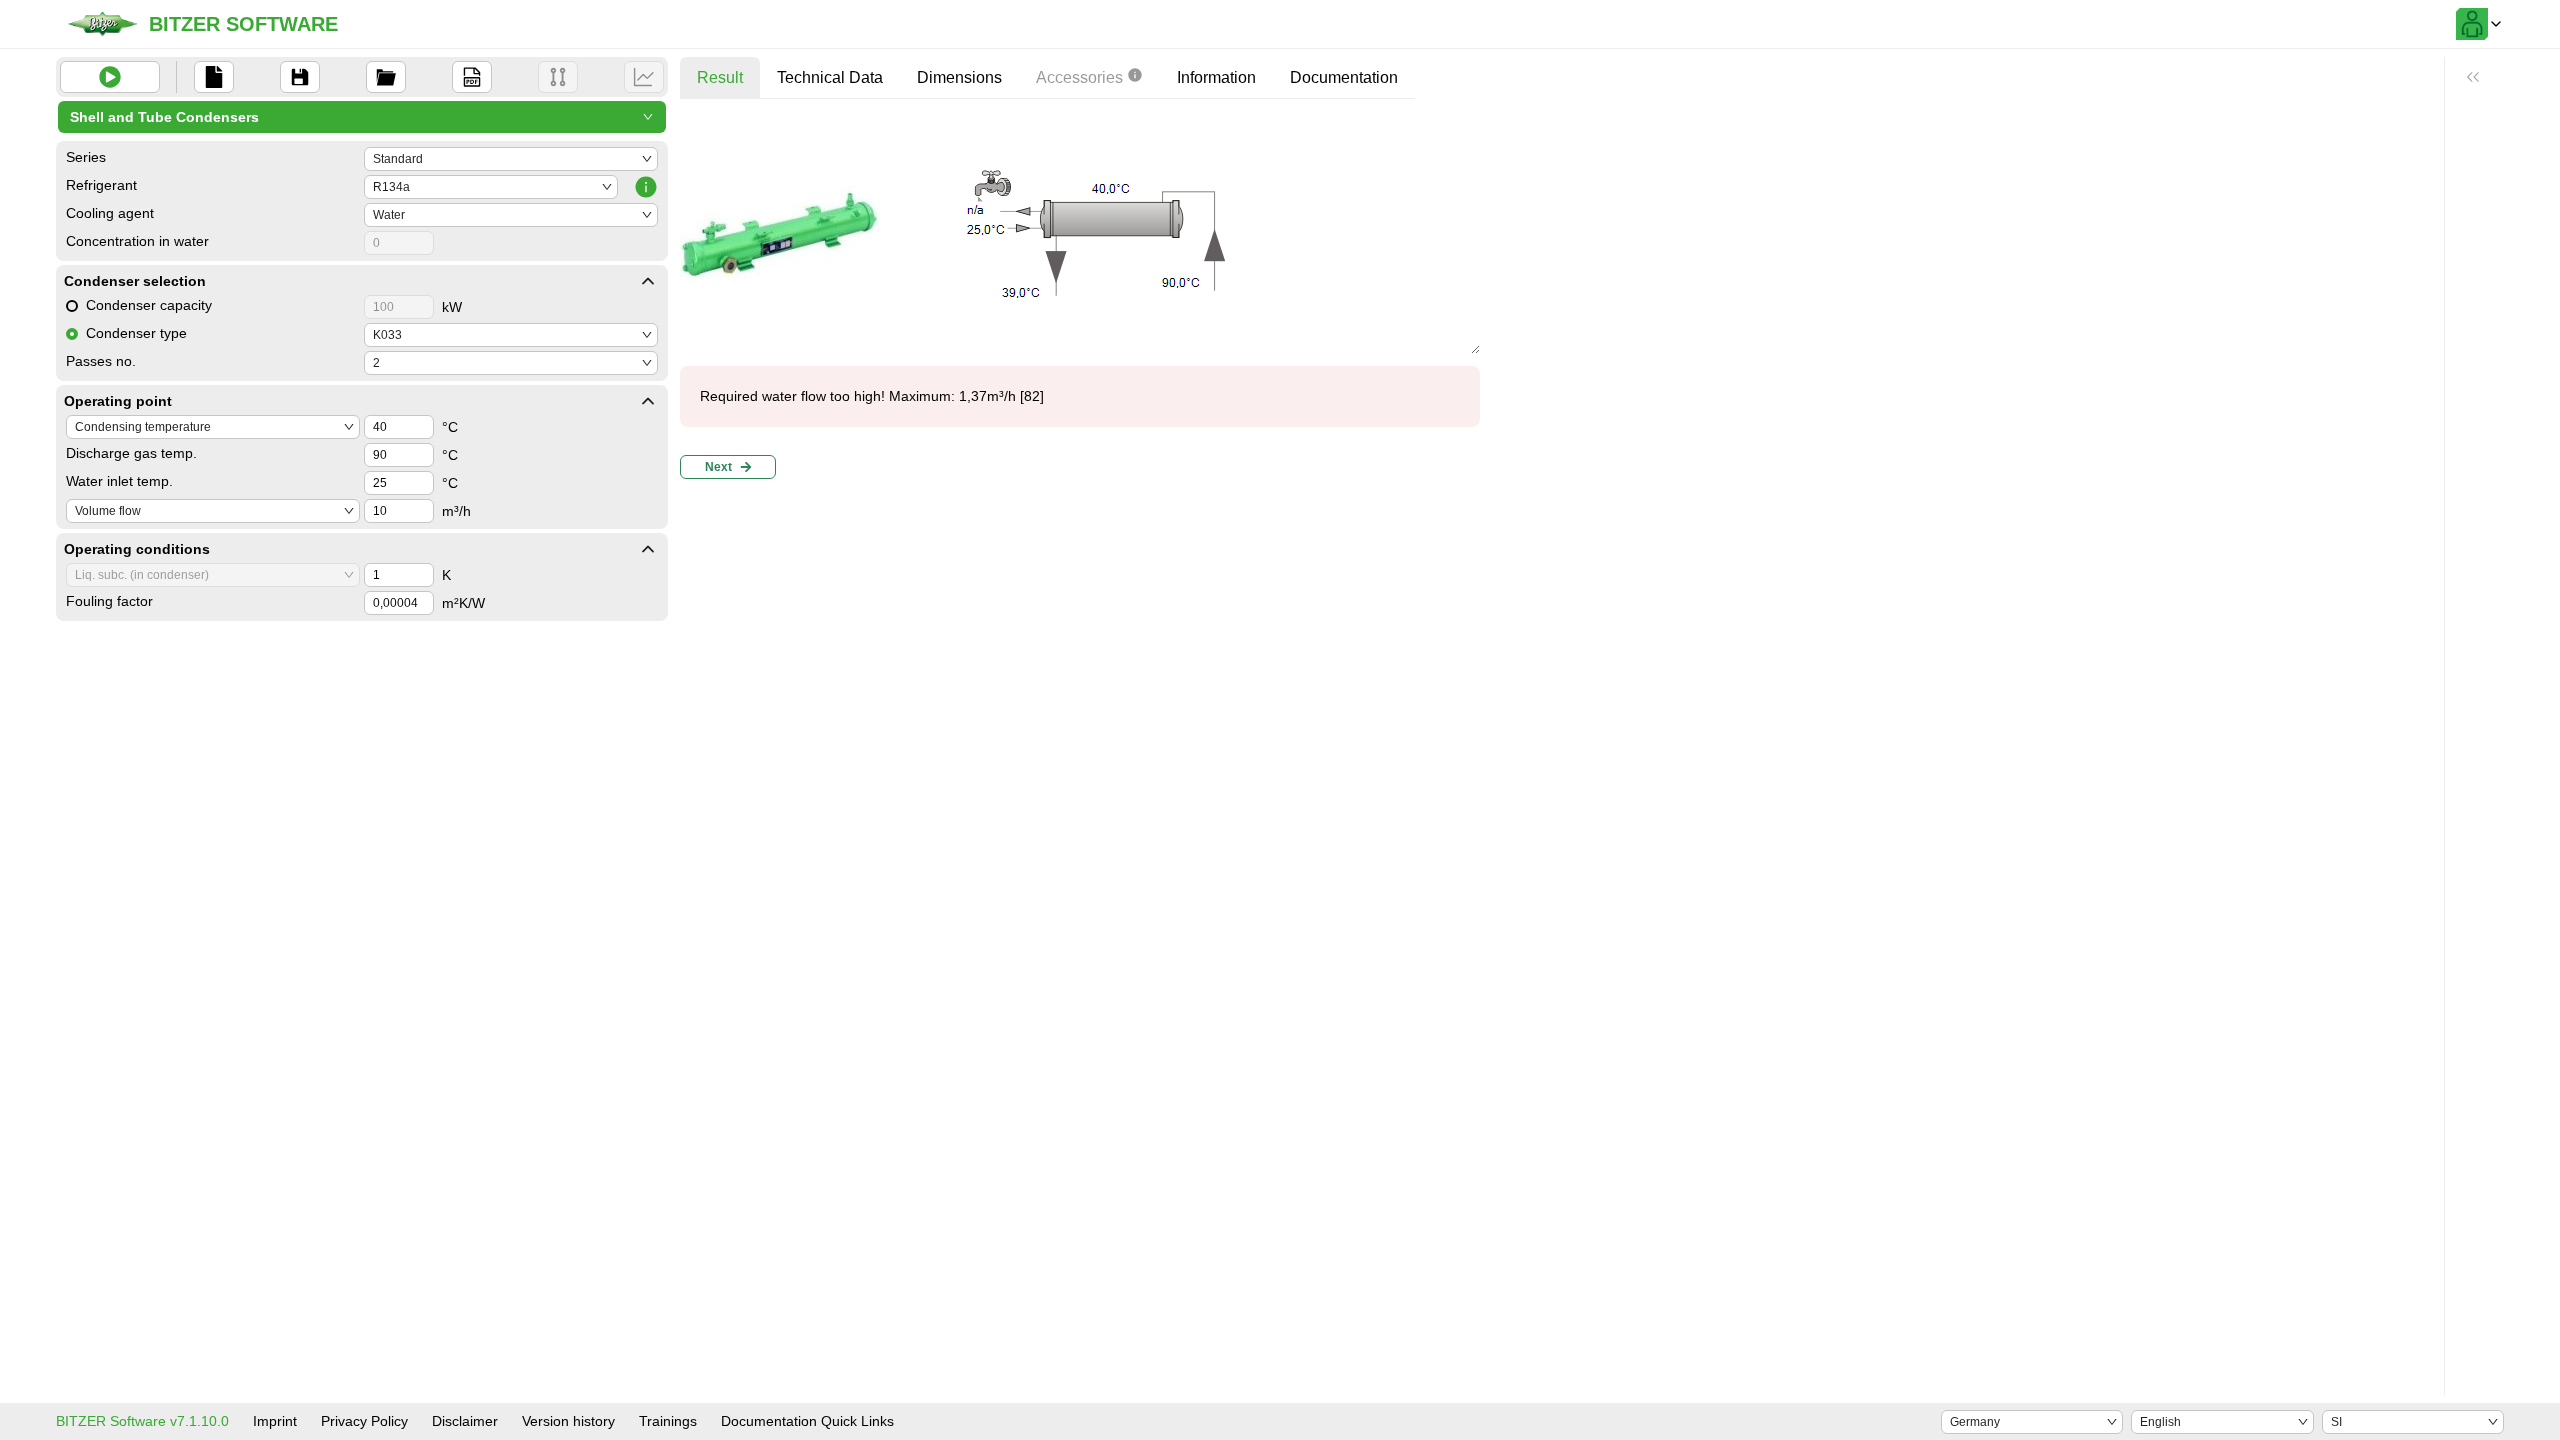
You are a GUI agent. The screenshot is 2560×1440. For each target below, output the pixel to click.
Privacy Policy (364, 1421)
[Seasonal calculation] (644, 77)
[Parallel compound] (558, 77)
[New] (214, 77)
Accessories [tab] (1079, 77)
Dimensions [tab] (959, 77)
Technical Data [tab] (830, 77)
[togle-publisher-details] (648, 281)
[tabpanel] (1080, 300)
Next (718, 467)
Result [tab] (720, 77)
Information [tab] (1216, 77)
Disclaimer (465, 1421)
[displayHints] (2473, 77)
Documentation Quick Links (807, 1421)
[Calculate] (110, 77)
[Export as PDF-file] (472, 77)
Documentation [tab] (1344, 77)
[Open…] (386, 77)
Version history (568, 1421)
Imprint (275, 1421)
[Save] (300, 77)
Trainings (668, 1421)
